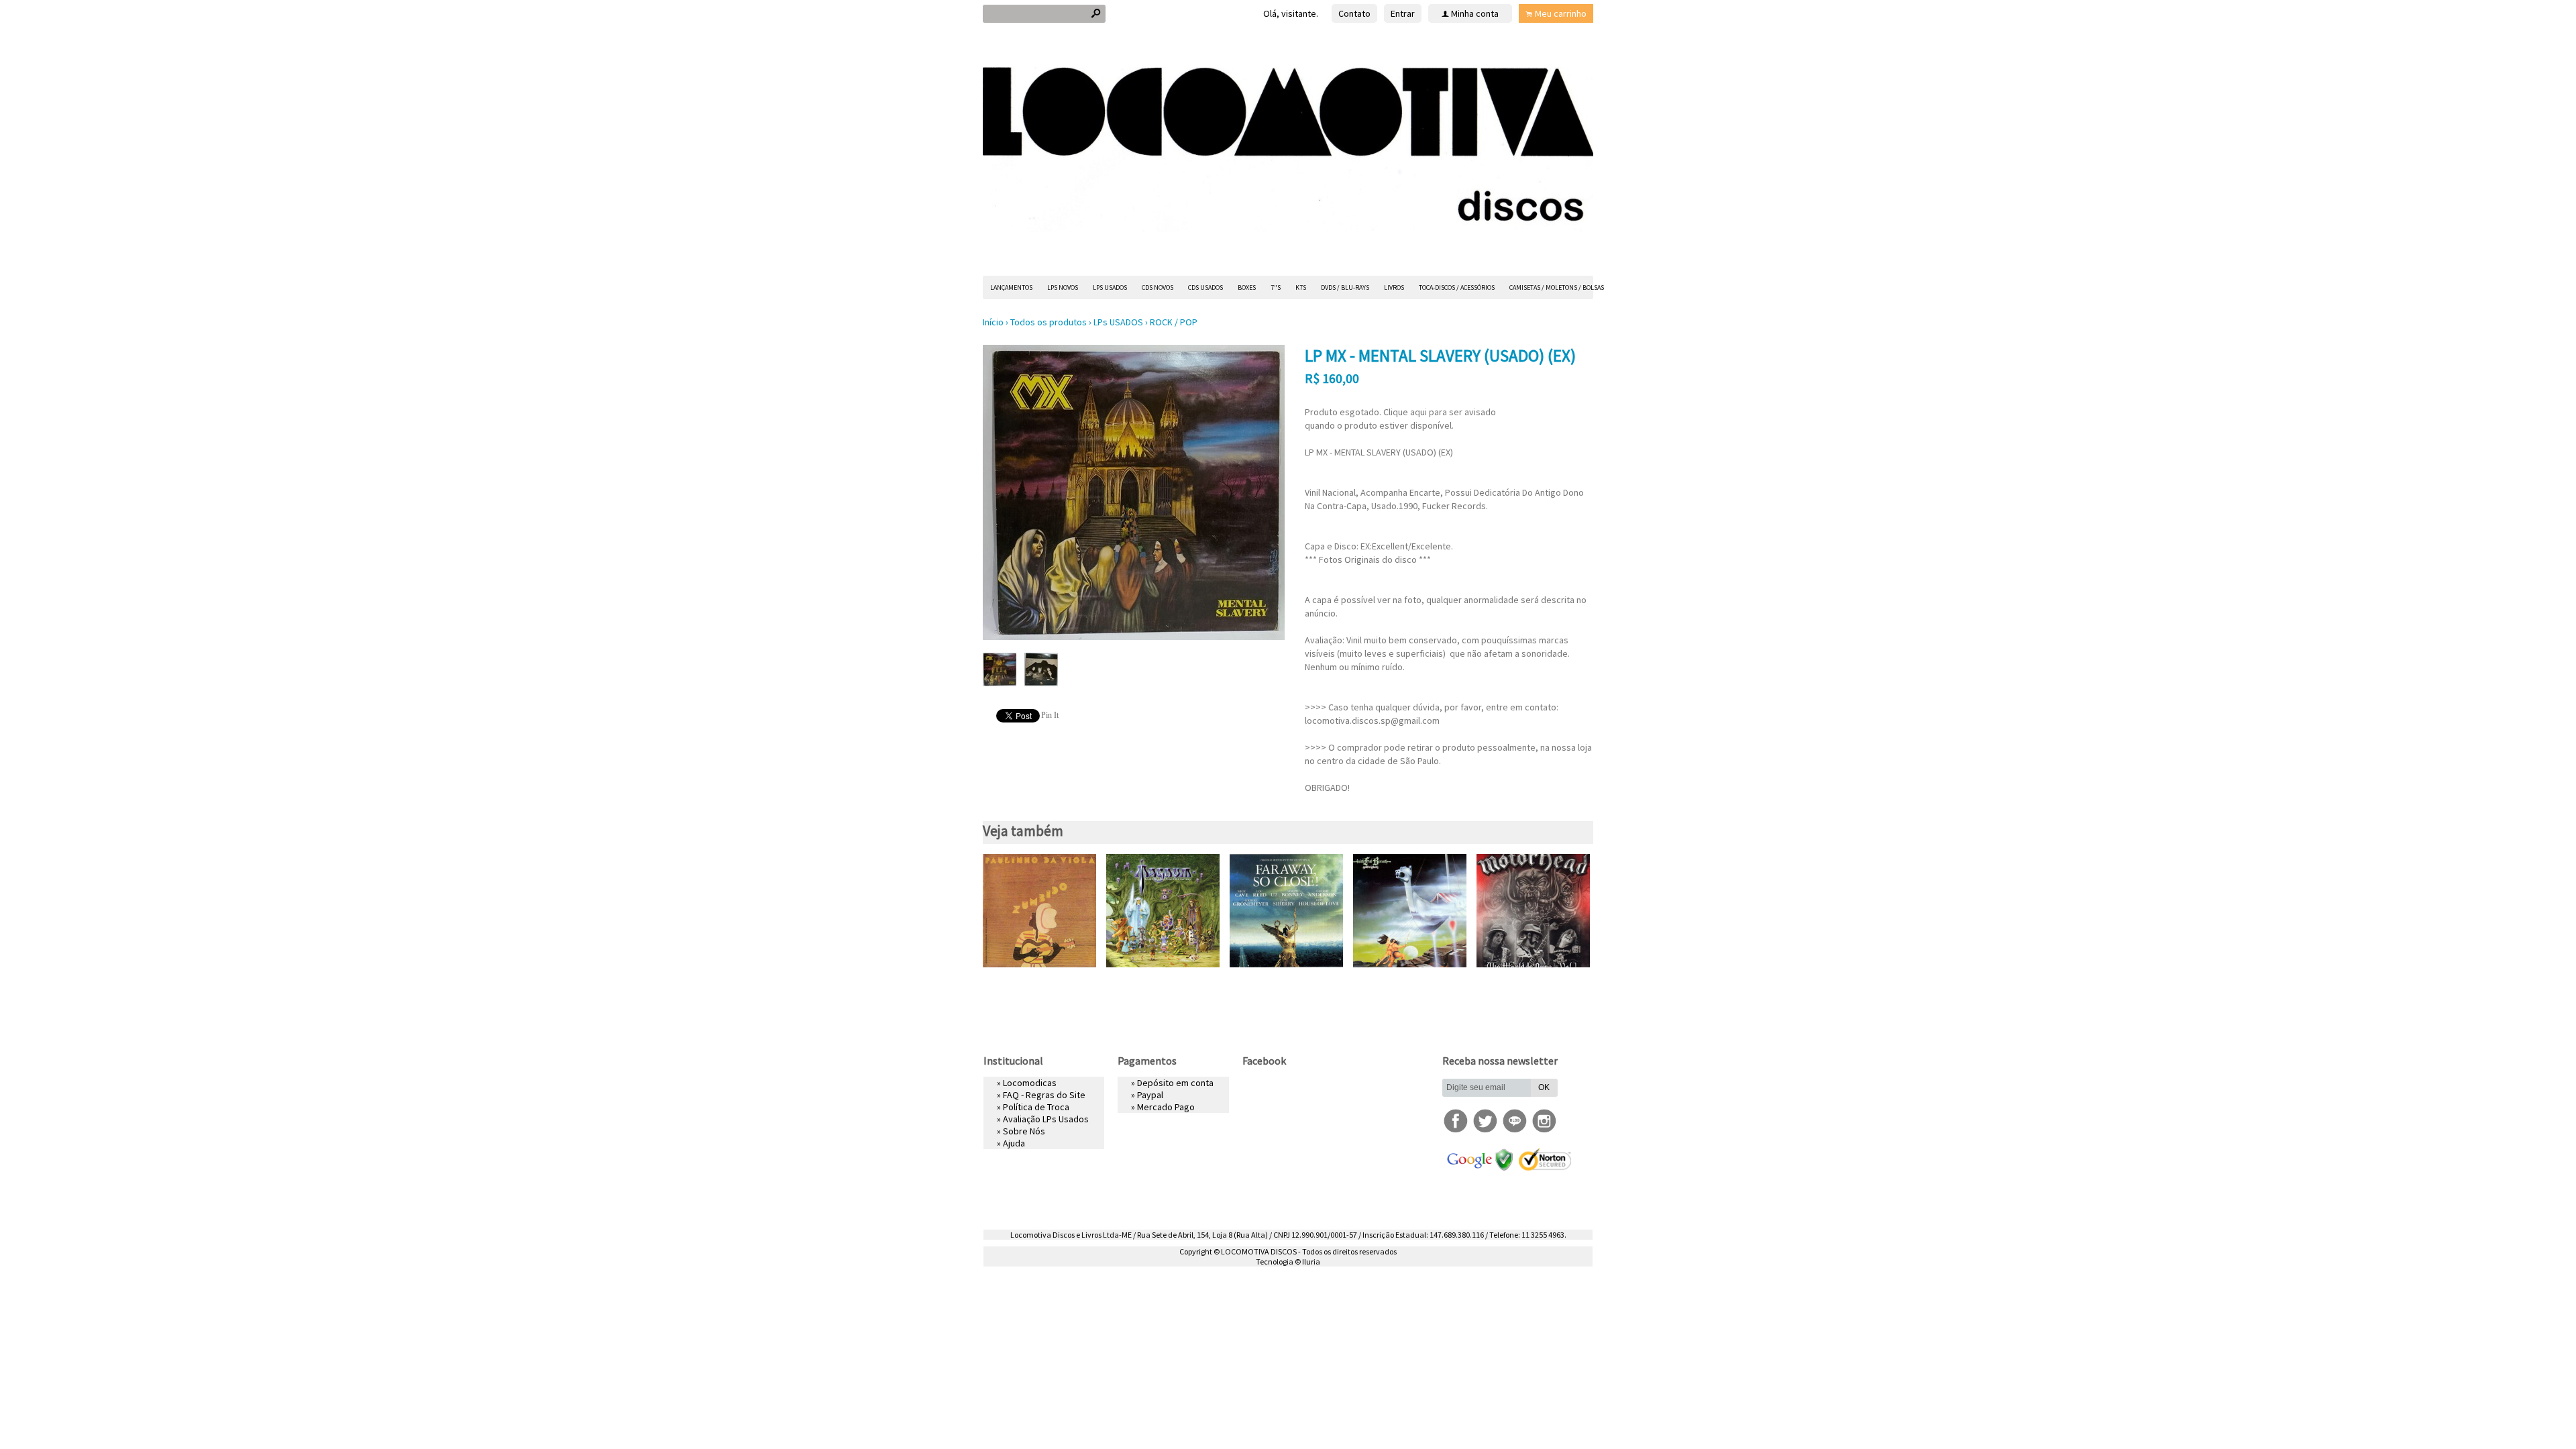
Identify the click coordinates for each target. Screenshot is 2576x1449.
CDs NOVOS (1158, 287)
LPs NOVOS (1063, 287)
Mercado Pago (1166, 1107)
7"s (1276, 287)
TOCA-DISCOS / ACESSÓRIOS (1457, 287)
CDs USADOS (1205, 287)
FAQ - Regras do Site (1044, 1095)
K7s (1301, 287)
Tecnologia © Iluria (1288, 1262)
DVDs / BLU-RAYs (1345, 287)
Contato (1354, 13)
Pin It (1050, 715)
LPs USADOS (1110, 287)
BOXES (1247, 287)
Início (993, 322)
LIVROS (1394, 287)
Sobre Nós (1024, 1131)
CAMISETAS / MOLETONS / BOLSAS (1557, 287)
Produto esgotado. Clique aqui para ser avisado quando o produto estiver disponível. (1400, 419)
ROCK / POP (1174, 322)
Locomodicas (1030, 1083)
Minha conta (1475, 13)
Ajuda (1014, 1143)
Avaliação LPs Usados (1046, 1119)
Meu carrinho (1561, 13)
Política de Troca (1036, 1107)
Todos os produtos (1049, 322)
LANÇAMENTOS (1011, 287)
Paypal (1150, 1095)
